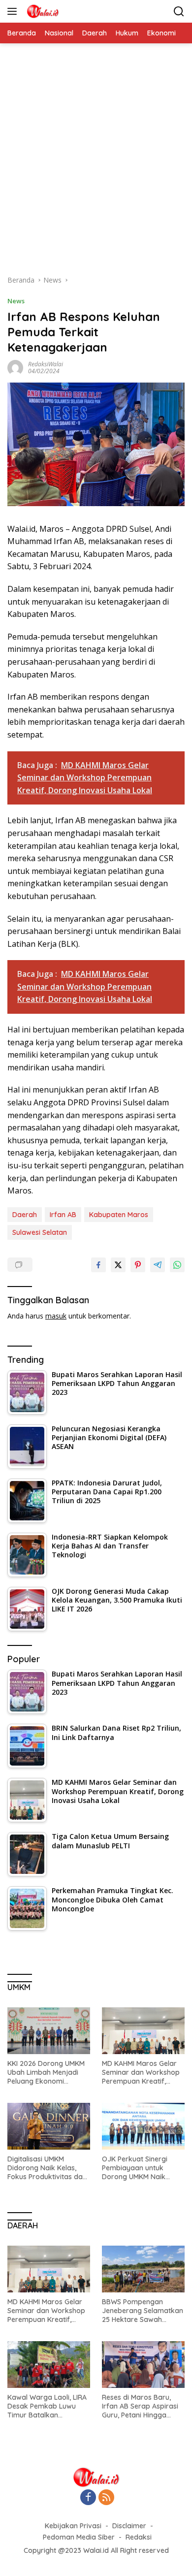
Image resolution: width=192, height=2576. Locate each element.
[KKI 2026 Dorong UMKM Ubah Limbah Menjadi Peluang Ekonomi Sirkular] (49, 2031)
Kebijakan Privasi (73, 2526)
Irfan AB (63, 1215)
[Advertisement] (96, 164)
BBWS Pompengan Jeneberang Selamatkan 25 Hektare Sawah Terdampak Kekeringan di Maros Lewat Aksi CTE (143, 2311)
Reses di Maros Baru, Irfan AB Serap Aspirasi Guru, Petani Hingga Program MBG (140, 2406)
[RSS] (106, 2498)
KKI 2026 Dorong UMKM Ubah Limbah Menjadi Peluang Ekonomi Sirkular (46, 2073)
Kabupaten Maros (119, 1215)
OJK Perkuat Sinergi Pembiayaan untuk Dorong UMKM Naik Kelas (135, 2168)
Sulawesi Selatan (40, 1232)
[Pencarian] (179, 12)
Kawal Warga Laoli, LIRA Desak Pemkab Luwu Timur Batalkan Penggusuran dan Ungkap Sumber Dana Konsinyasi (47, 2406)
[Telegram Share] (158, 1265)
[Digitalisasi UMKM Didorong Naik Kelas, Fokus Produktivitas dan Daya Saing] (49, 2126)
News (16, 301)
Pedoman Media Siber (79, 2537)
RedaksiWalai (46, 364)
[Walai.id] (41, 11)
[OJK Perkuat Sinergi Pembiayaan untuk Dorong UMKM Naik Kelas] (143, 2126)
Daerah (25, 1215)
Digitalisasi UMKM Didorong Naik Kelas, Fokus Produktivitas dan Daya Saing (47, 2168)
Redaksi (139, 2537)
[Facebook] (88, 2498)
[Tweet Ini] (118, 1265)
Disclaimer (129, 2526)
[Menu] (14, 11)
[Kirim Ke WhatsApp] (177, 1265)
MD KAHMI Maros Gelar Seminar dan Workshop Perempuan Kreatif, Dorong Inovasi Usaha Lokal (141, 2073)
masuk (56, 1316)
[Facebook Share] (98, 1265)
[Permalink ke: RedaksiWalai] (15, 367)
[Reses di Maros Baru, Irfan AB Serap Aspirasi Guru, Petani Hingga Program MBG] (143, 2365)
